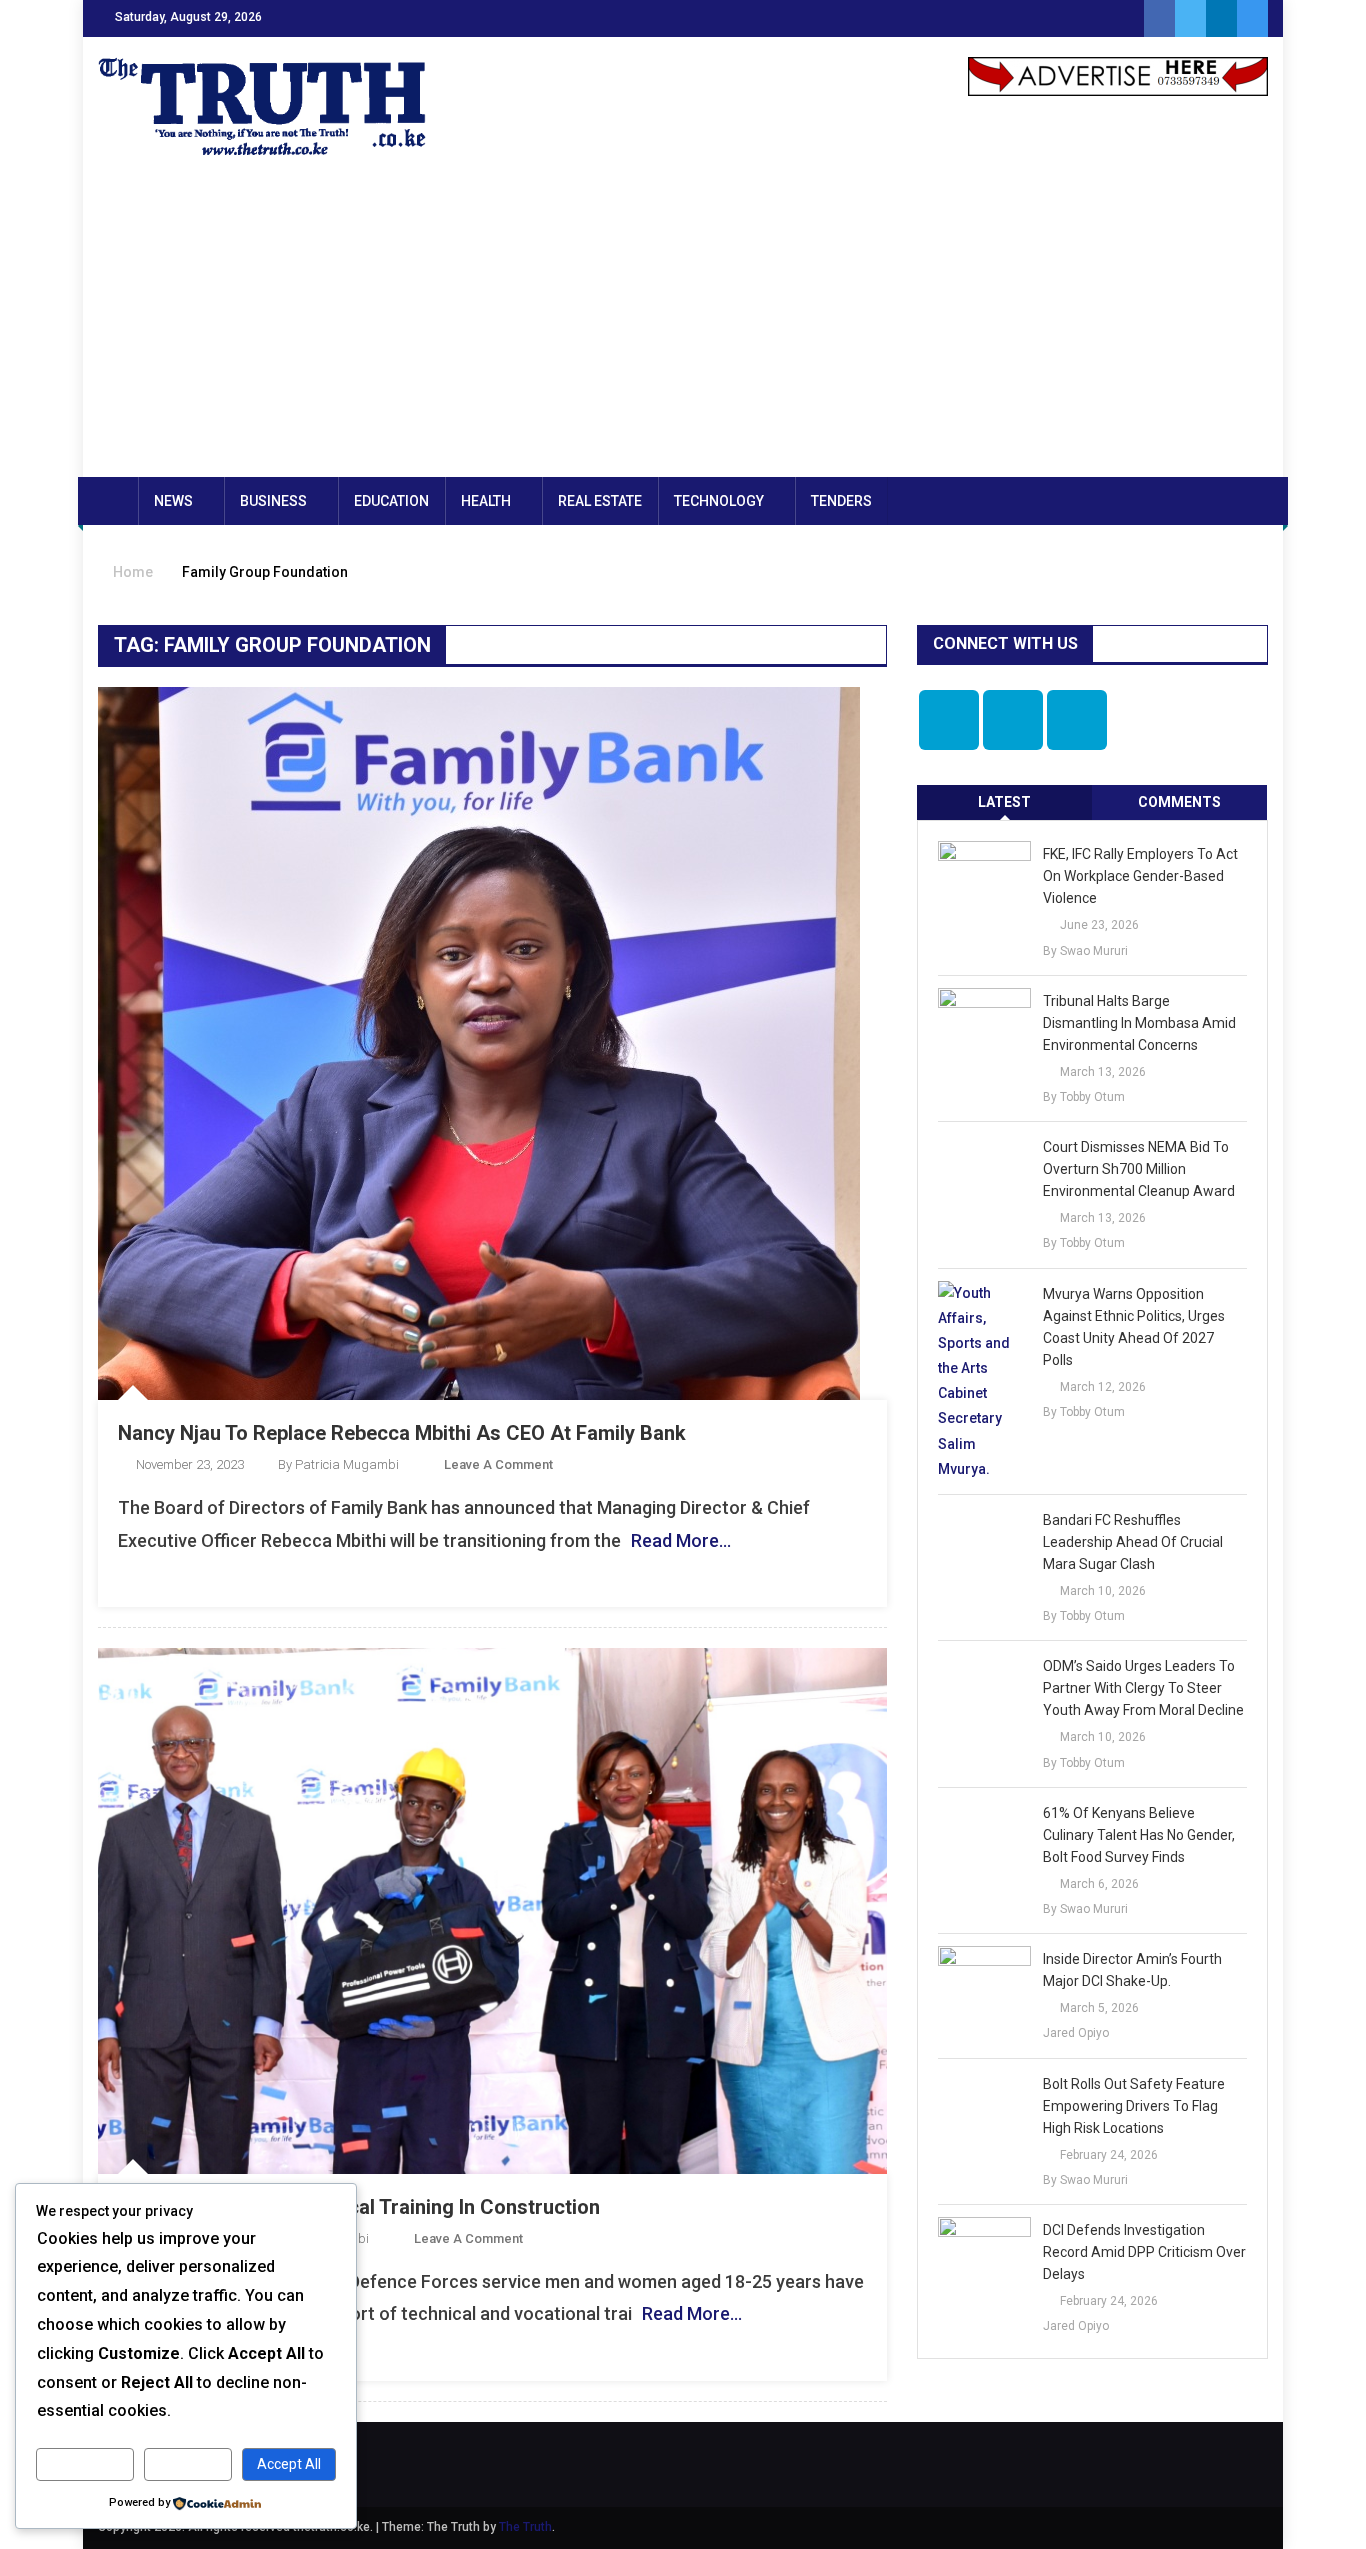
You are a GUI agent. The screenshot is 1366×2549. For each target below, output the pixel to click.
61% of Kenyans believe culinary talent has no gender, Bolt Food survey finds (1139, 1835)
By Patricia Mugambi (338, 1464)
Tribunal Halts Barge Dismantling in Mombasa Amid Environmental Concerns (1139, 1023)
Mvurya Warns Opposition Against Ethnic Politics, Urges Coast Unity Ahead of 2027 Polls (1134, 1327)
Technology (719, 501)
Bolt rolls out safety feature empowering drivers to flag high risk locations (1134, 2106)
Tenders (841, 501)
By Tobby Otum (1084, 1097)
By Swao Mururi (1085, 951)
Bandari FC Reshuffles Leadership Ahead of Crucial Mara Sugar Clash (1133, 1542)
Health (486, 501)
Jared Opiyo (1076, 2033)
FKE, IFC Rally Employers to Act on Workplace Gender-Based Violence (1140, 876)
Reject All (188, 2464)
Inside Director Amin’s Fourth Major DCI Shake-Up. (1132, 1970)
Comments (1179, 802)
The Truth (525, 2527)
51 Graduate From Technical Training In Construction (359, 2207)
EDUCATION (391, 501)
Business (273, 501)
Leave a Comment (498, 1464)
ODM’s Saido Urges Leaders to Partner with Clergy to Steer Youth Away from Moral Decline (1143, 1688)
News (173, 501)
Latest (1004, 802)
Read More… (681, 1540)
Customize (85, 2464)
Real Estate (600, 501)
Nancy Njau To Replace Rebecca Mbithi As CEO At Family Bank (402, 1433)
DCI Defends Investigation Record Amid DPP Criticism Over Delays (1144, 2252)
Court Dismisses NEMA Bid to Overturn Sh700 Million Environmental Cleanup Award (1139, 1169)
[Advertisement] (683, 327)
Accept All (289, 2464)
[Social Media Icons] (949, 720)
